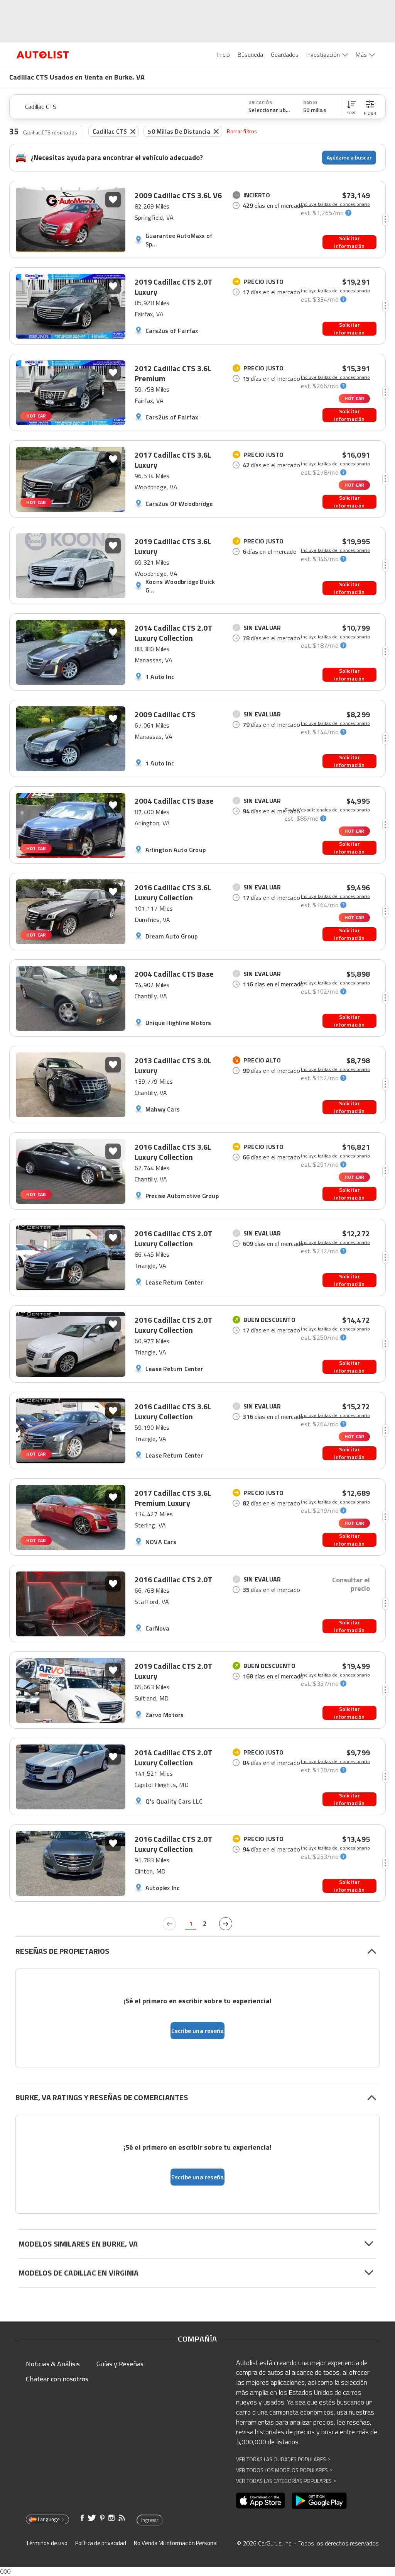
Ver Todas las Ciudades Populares (283, 2459)
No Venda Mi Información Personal (176, 2543)
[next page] (226, 1924)
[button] (351, 107)
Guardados (285, 54)
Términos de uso (47, 2543)
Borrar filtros (242, 131)
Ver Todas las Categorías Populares (286, 2481)
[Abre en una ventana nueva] (261, 2501)
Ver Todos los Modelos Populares (284, 2470)
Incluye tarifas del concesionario (335, 204)
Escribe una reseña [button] (198, 2031)
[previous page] (169, 1924)
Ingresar (150, 2520)
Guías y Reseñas (120, 2364)
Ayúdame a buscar (349, 157)
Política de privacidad (101, 2543)
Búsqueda (250, 54)
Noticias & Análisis (53, 2364)
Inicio (224, 54)
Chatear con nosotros (57, 2379)
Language (49, 2519)
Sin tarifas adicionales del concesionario (327, 810)
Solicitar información (349, 242)
